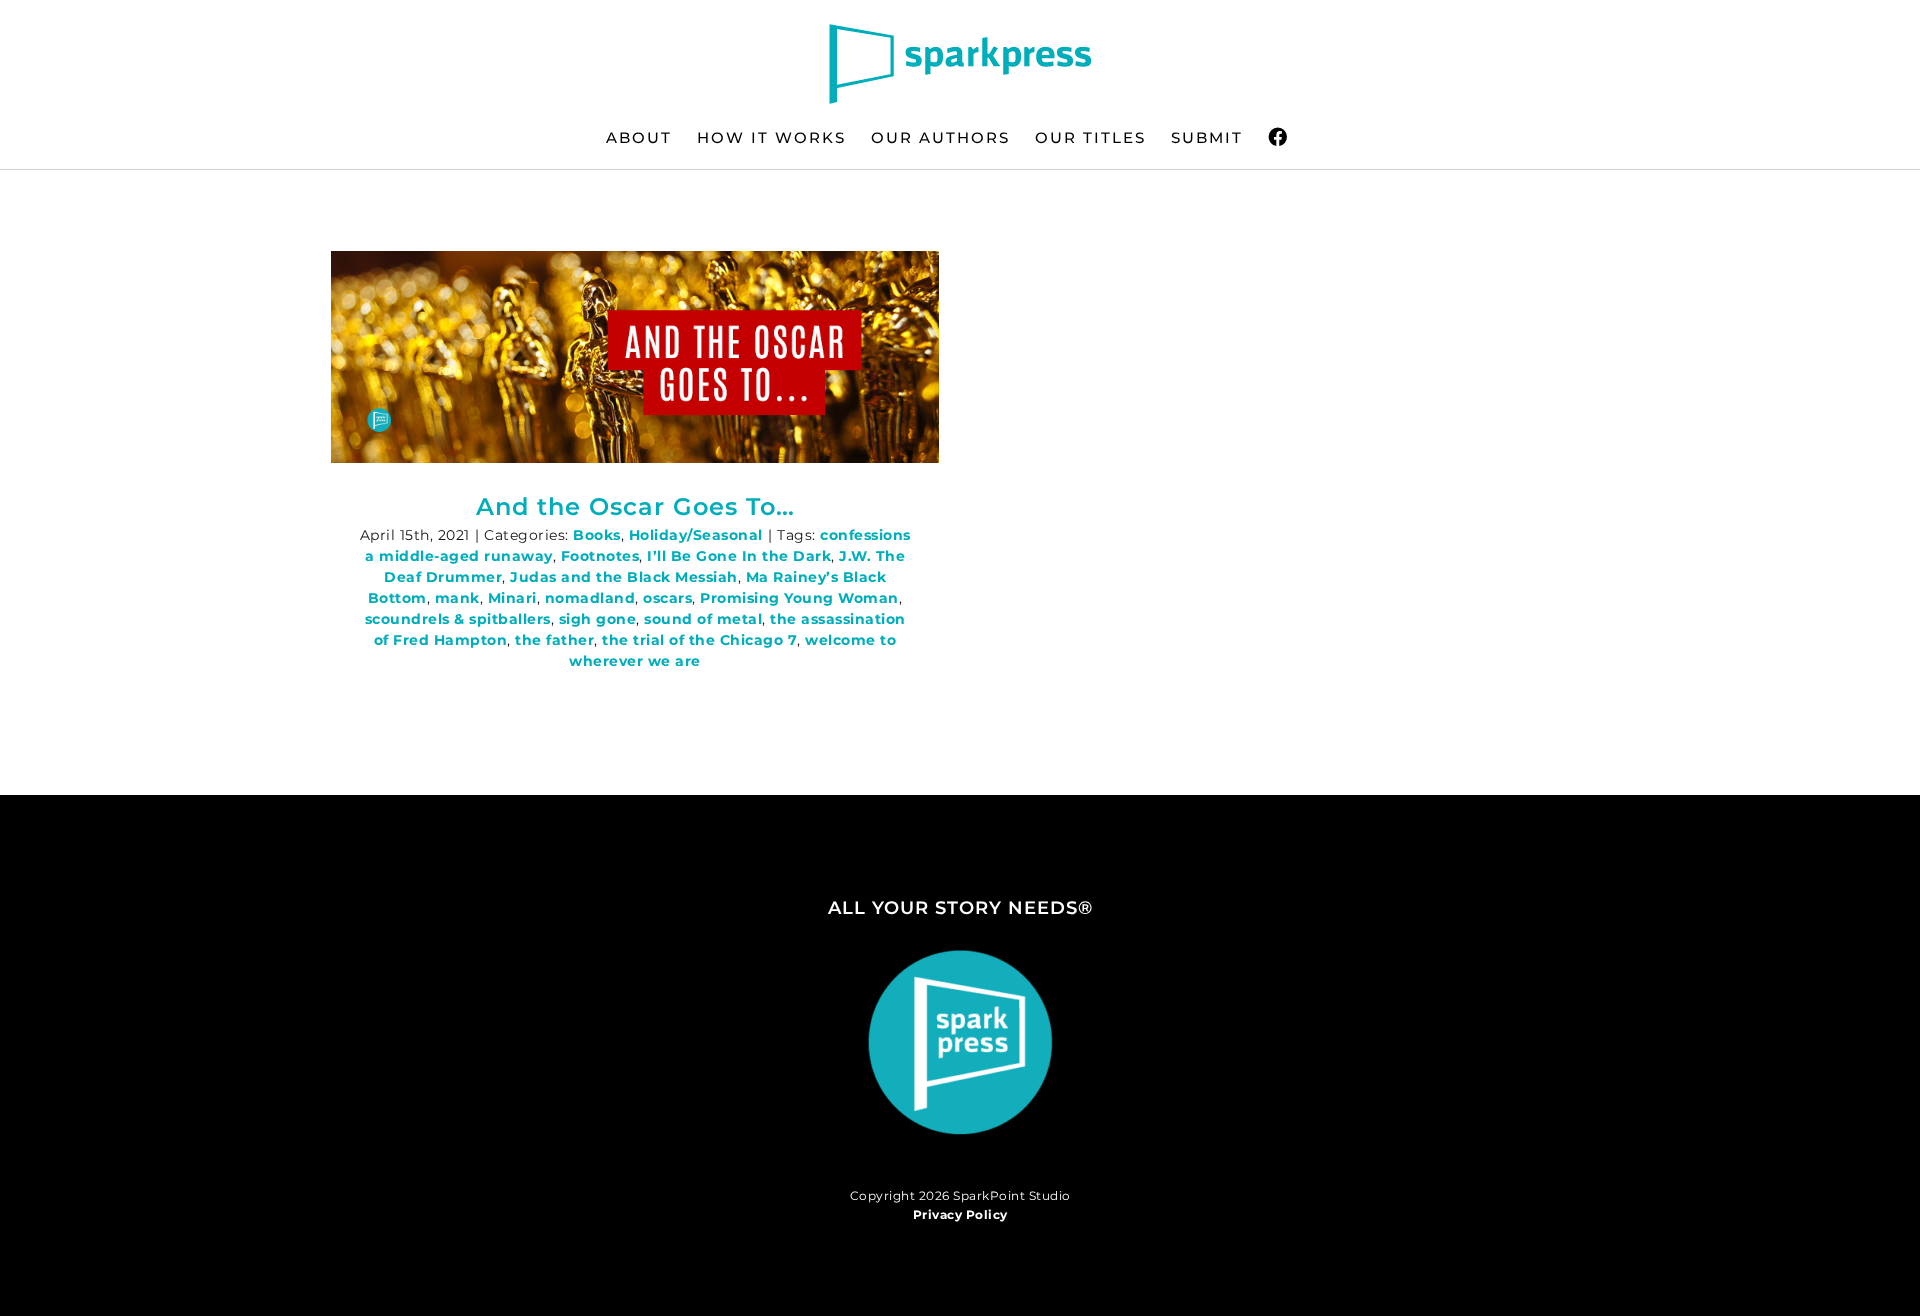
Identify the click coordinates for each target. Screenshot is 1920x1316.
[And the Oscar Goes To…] (635, 357)
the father (554, 640)
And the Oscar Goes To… (635, 506)
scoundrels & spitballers (458, 619)
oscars (667, 598)
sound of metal (703, 619)
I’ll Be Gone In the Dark (739, 556)
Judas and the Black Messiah (624, 577)
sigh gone (598, 619)
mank (457, 598)
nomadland (590, 598)
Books (597, 535)
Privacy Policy (960, 1214)
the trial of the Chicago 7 (699, 640)
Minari (512, 598)
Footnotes (600, 556)
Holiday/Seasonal (696, 535)
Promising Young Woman (799, 598)
